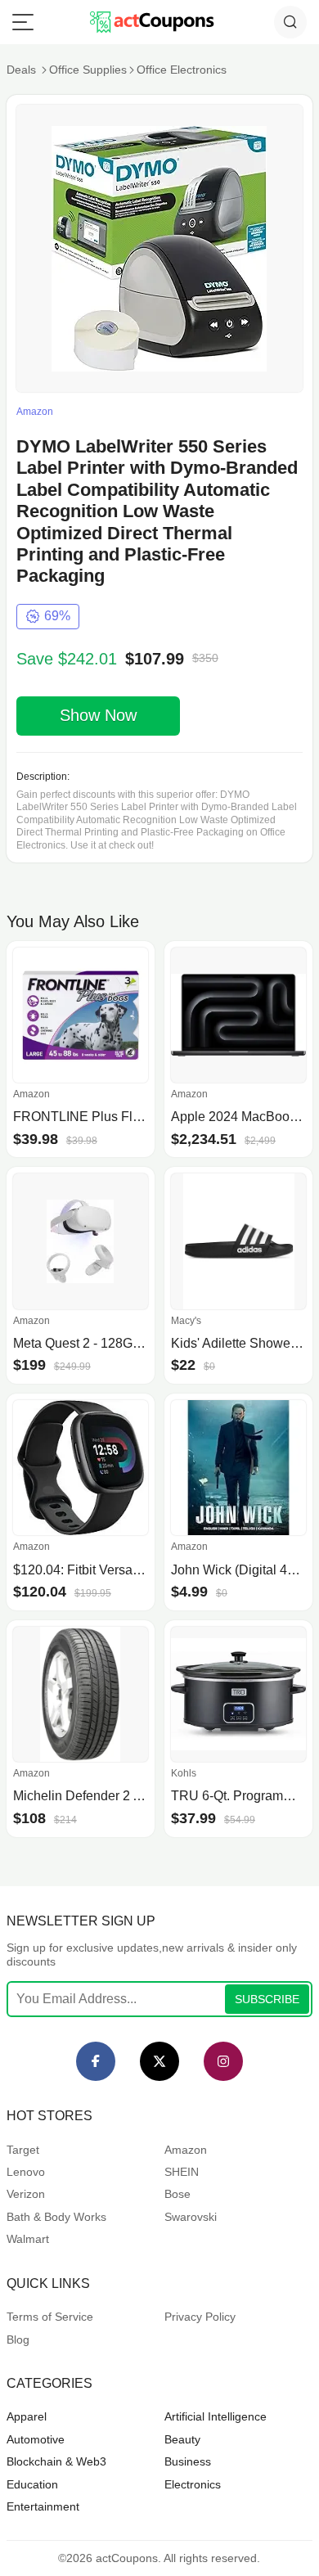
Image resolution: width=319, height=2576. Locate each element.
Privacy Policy (200, 2317)
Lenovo (26, 2172)
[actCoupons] (152, 22)
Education (32, 2484)
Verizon (26, 2194)
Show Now (98, 715)
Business (188, 2461)
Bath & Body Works (56, 2217)
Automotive (36, 2439)
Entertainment (43, 2506)
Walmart (28, 2239)
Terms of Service (50, 2317)
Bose (177, 2194)
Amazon (186, 2150)
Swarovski (191, 2217)
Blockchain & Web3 (56, 2461)
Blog (18, 2340)
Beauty (182, 2439)
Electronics (193, 2484)
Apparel (27, 2416)
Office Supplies (88, 70)
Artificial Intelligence (216, 2416)
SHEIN (182, 2172)
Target (23, 2150)
